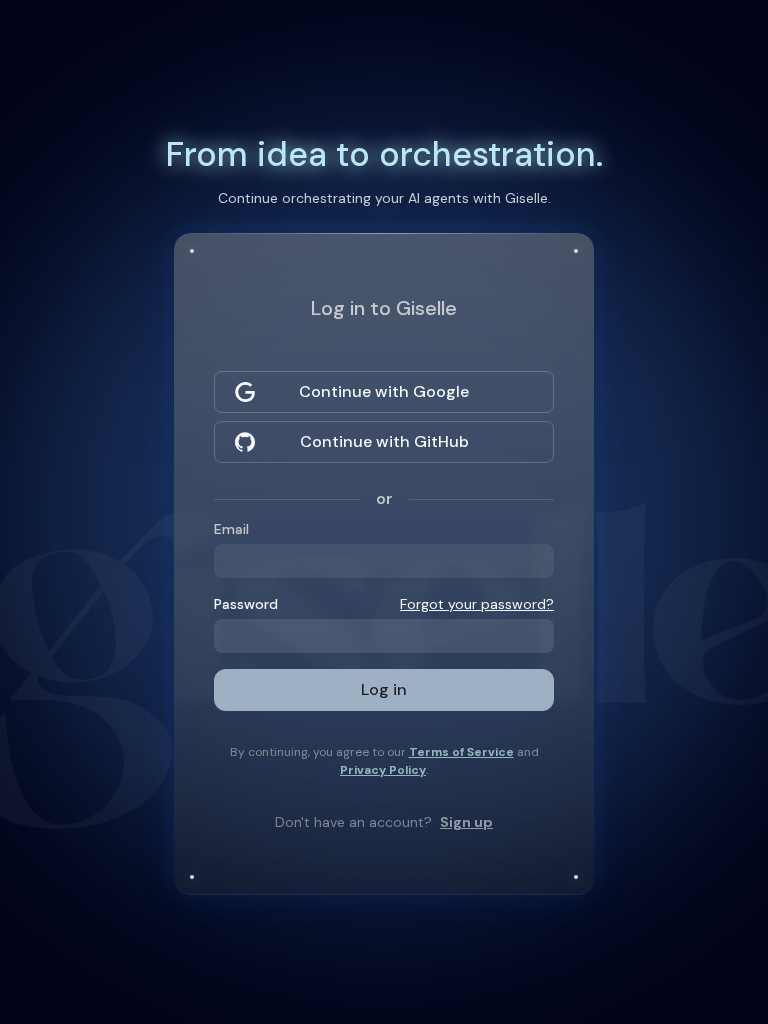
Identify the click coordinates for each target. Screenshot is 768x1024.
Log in (384, 689)
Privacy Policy (383, 770)
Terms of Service (461, 752)
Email (231, 529)
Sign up (466, 822)
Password (246, 604)
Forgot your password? (477, 604)
